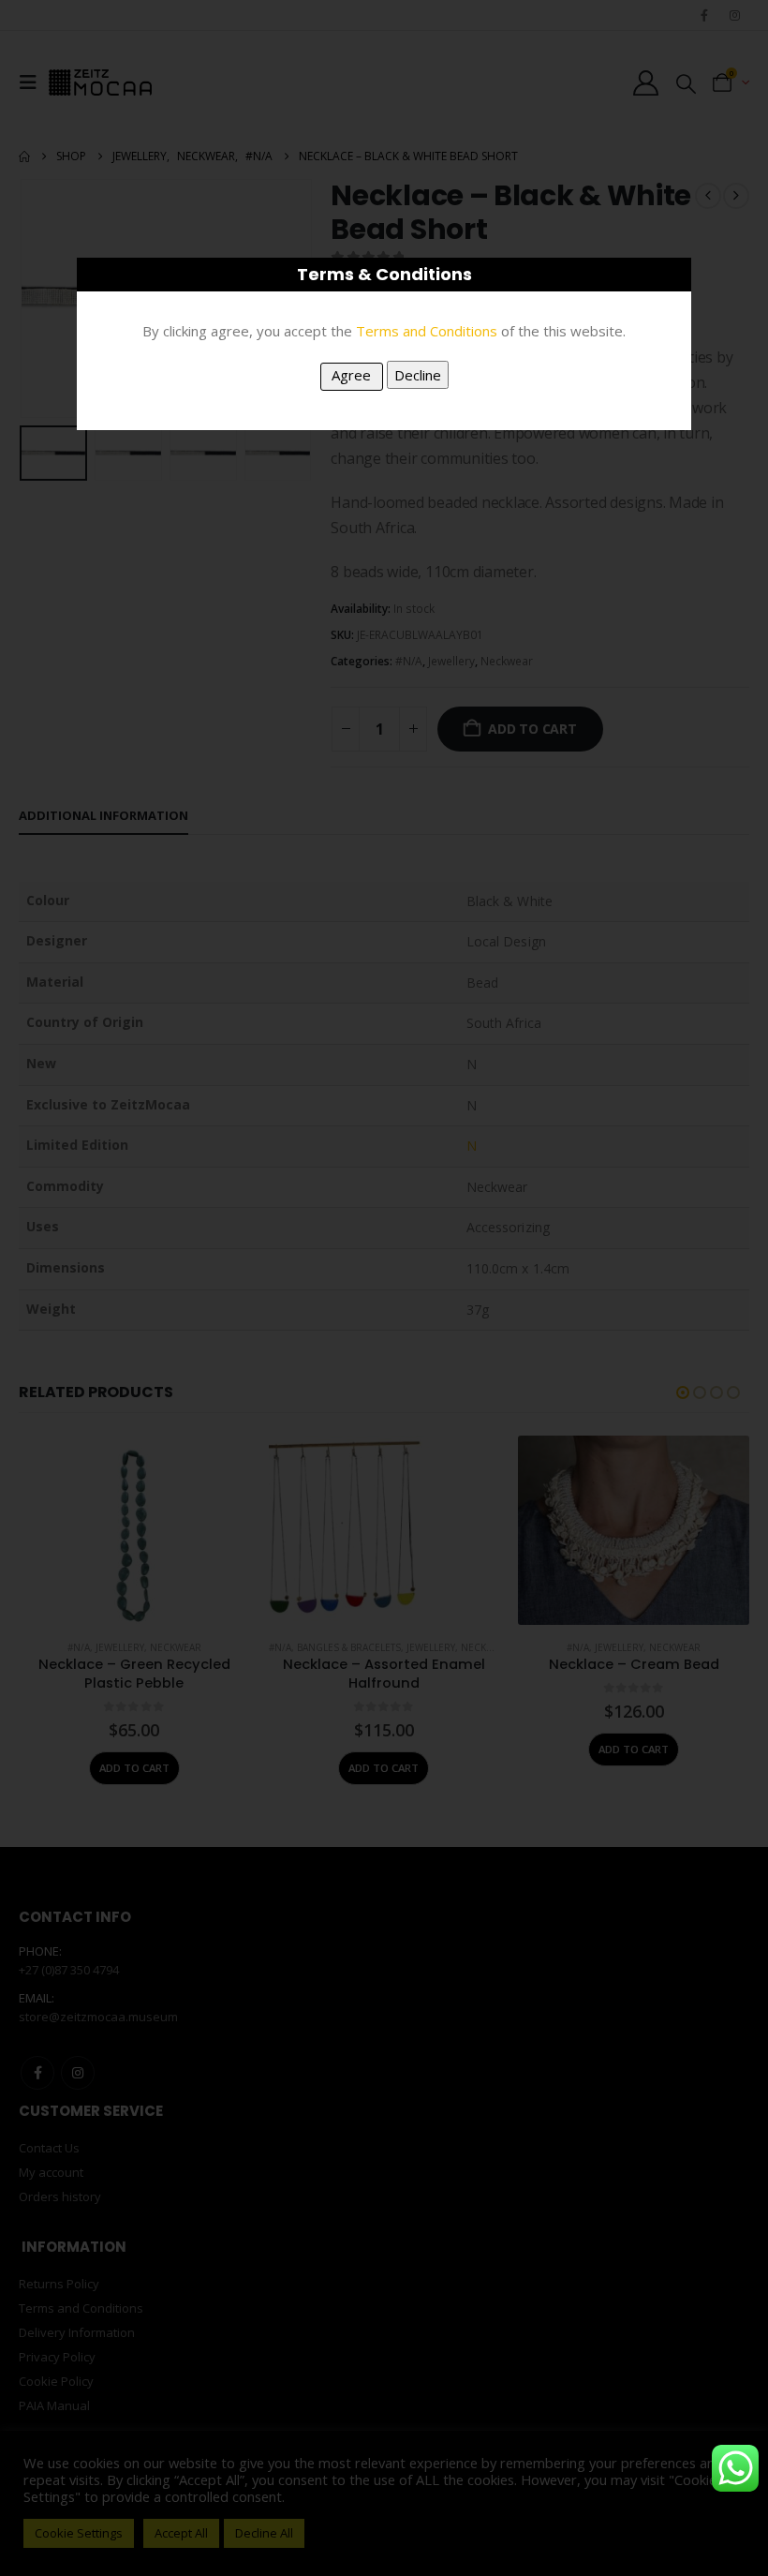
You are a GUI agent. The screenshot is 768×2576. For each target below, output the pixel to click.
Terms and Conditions (427, 331)
